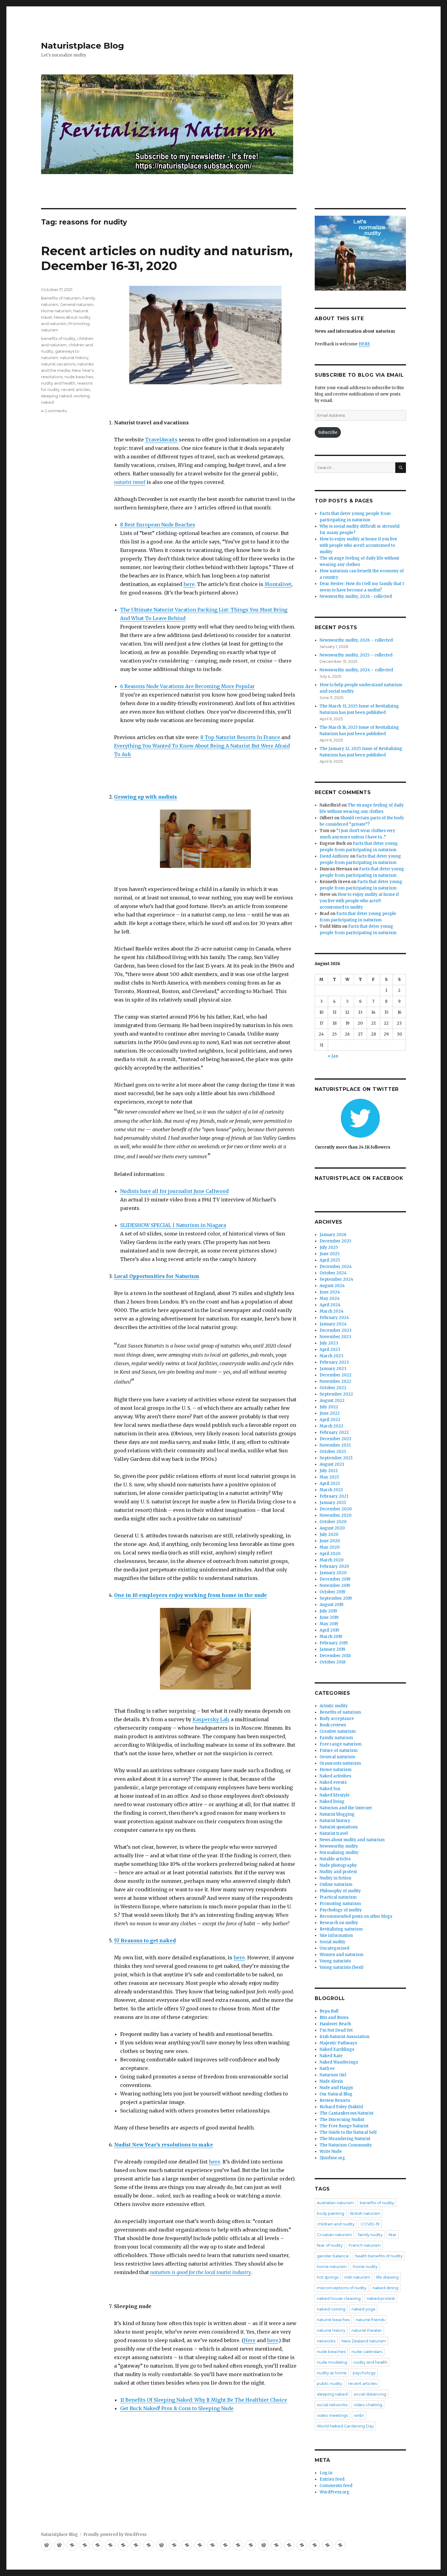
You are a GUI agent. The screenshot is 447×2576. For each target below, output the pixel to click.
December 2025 (335, 1241)
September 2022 (336, 1394)
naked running (331, 2309)
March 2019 (331, 1637)
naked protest (381, 2298)
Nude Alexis (331, 2081)
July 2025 (329, 1247)
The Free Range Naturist (344, 2126)
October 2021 (333, 1452)
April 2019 (329, 1630)
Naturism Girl (333, 2075)
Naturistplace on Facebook (359, 1178)
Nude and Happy (336, 2088)
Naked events (333, 1782)
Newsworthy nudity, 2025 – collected (356, 655)
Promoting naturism (340, 1904)
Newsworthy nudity (339, 1846)
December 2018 (335, 1656)
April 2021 (330, 1483)
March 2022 (331, 1426)
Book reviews (333, 1725)
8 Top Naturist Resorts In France (240, 737)
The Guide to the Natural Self (348, 2132)
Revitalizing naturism (341, 1929)
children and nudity (336, 2224)
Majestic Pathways (338, 2043)
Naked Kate (331, 2056)
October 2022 (333, 1388)
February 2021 (334, 1496)
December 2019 (335, 1579)
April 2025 (330, 1260)
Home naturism (56, 311)
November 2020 (336, 1515)
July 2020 (329, 1535)
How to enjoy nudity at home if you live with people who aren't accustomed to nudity (358, 545)
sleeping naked (56, 396)
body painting (331, 2213)
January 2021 (333, 1503)
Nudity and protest (338, 1872)
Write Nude (331, 2151)
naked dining (385, 2288)
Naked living (332, 1802)
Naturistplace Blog (83, 46)
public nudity (329, 2383)
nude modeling (332, 2362)
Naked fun (330, 1789)
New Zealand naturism (364, 2341)
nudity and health (58, 383)
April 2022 (330, 1420)
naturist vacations (58, 364)
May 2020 (330, 1547)
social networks (332, 2405)
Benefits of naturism (61, 298)
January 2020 (333, 1573)
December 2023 (336, 1330)
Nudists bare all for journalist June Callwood (174, 1191)
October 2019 (332, 1592)
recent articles (76, 389)
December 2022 (336, 1375)
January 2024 (333, 1324)
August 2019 (331, 1605)
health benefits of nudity (379, 2256)
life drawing (387, 2277)
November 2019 (335, 1586)
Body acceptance (337, 1719)
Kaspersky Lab (210, 1719)
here (189, 584)
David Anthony (334, 856)
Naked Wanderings (339, 2062)
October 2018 (333, 1662)
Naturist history (335, 1821)
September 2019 (336, 1598)
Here (249, 2340)
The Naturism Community (346, 2145)
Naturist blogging (337, 1814)
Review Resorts (335, 2100)
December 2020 (336, 1509)
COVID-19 (370, 2224)
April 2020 (330, 1554)
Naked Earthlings (337, 2049)
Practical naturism (338, 1897)
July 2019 (328, 1611)
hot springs (328, 2277)
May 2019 (329, 1624)
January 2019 (332, 1649)
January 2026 (333, 1235)
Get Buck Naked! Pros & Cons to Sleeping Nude (177, 2408)
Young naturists (335, 1961)
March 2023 (331, 1356)
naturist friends (370, 2320)
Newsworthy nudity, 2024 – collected (356, 670)
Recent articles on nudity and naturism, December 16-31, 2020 (167, 258)
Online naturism (336, 1884)
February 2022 (334, 1432)
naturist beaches (333, 2320)
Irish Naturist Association (345, 2037)
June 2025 (329, 1254)
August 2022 (332, 1401)
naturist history (74, 358)
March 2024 (332, 1311)
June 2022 (330, 1413)
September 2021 (336, 1458)
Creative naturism (338, 1731)
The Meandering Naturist (345, 2139)
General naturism (77, 304)
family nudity (370, 2235)
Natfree (327, 2069)
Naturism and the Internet (346, 1808)
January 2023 (333, 1369)
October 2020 (333, 1522)
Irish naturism (357, 2277)
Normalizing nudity (339, 1853)
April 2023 (330, 1350)
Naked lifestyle (335, 1795)
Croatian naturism (334, 2235)
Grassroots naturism (340, 1763)
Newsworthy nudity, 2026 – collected (356, 640)
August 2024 (332, 1286)
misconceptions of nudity (342, 2288)
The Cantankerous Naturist (347, 2113)
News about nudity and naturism (352, 1840)
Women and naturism (341, 1955)
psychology (364, 2373)
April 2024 (330, 1305)
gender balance (333, 2256)
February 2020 (334, 1566)
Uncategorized (334, 1948)
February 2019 (334, 1643)
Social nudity (333, 1942)
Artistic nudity (334, 1706)
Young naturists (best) (341, 1967)
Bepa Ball (329, 2011)
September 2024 (336, 1279)
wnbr (359, 2415)
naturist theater (367, 2330)
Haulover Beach (335, 2024)
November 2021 (335, 1445)
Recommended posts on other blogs (356, 1916)
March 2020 (332, 1560)
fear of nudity (330, 2245)
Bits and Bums (334, 2018)
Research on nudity (339, 1923)
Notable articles (335, 1859)
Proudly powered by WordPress (115, 2535)
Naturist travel (334, 1833)
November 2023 (335, 1337)
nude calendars (367, 2352)
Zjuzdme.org (332, 2158)
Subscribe (328, 432)
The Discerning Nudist (342, 2120)
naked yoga (363, 2309)
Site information (336, 1935)
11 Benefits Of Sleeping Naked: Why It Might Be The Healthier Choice (204, 2400)
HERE (364, 344)
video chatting (368, 2405)
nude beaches (79, 377)
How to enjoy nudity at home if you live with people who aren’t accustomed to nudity (359, 901)
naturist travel (130, 482)
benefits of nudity (58, 338)
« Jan (333, 1056)
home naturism (332, 2266)
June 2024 (330, 1292)
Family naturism (336, 1738)
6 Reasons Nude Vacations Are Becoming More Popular (187, 686)
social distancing (370, 2394)
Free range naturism (341, 1744)
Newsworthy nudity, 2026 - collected (356, 596)
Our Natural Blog (336, 2094)
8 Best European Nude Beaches (158, 525)
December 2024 (336, 1267)
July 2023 (329, 1343)
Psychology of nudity (341, 1910)
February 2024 (334, 1318)
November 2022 (335, 1381)
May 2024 (330, 1298)
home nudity (365, 2266)
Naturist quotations (339, 1827)
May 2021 (329, 1477)
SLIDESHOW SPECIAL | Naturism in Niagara (173, 1225)
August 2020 (332, 1528)
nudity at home (332, 2373)
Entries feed (332, 2479)
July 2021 (329, 1471)
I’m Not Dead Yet (336, 2030)
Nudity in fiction (335, 1878)
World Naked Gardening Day (345, 2426)
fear (393, 2235)
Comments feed (336, 2486)
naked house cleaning (339, 2298)
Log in (326, 2473)
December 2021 (335, 1439)
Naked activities (335, 1776)
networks (326, 2341)
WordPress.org (334, 2492)
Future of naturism (339, 1750)
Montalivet (278, 584)
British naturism (365, 2213)
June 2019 (329, 1617)
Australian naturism (335, 2203)
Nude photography (338, 1865)
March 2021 (331, 1490)
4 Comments (54, 411)
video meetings (332, 2415)
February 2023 (334, 1362)
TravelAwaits (161, 440)
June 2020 (330, 1541)
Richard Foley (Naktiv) (341, 2107)
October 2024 (333, 1273)
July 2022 (329, 1407)
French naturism (365, 2245)
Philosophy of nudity (340, 1891)
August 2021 (332, 1464)
